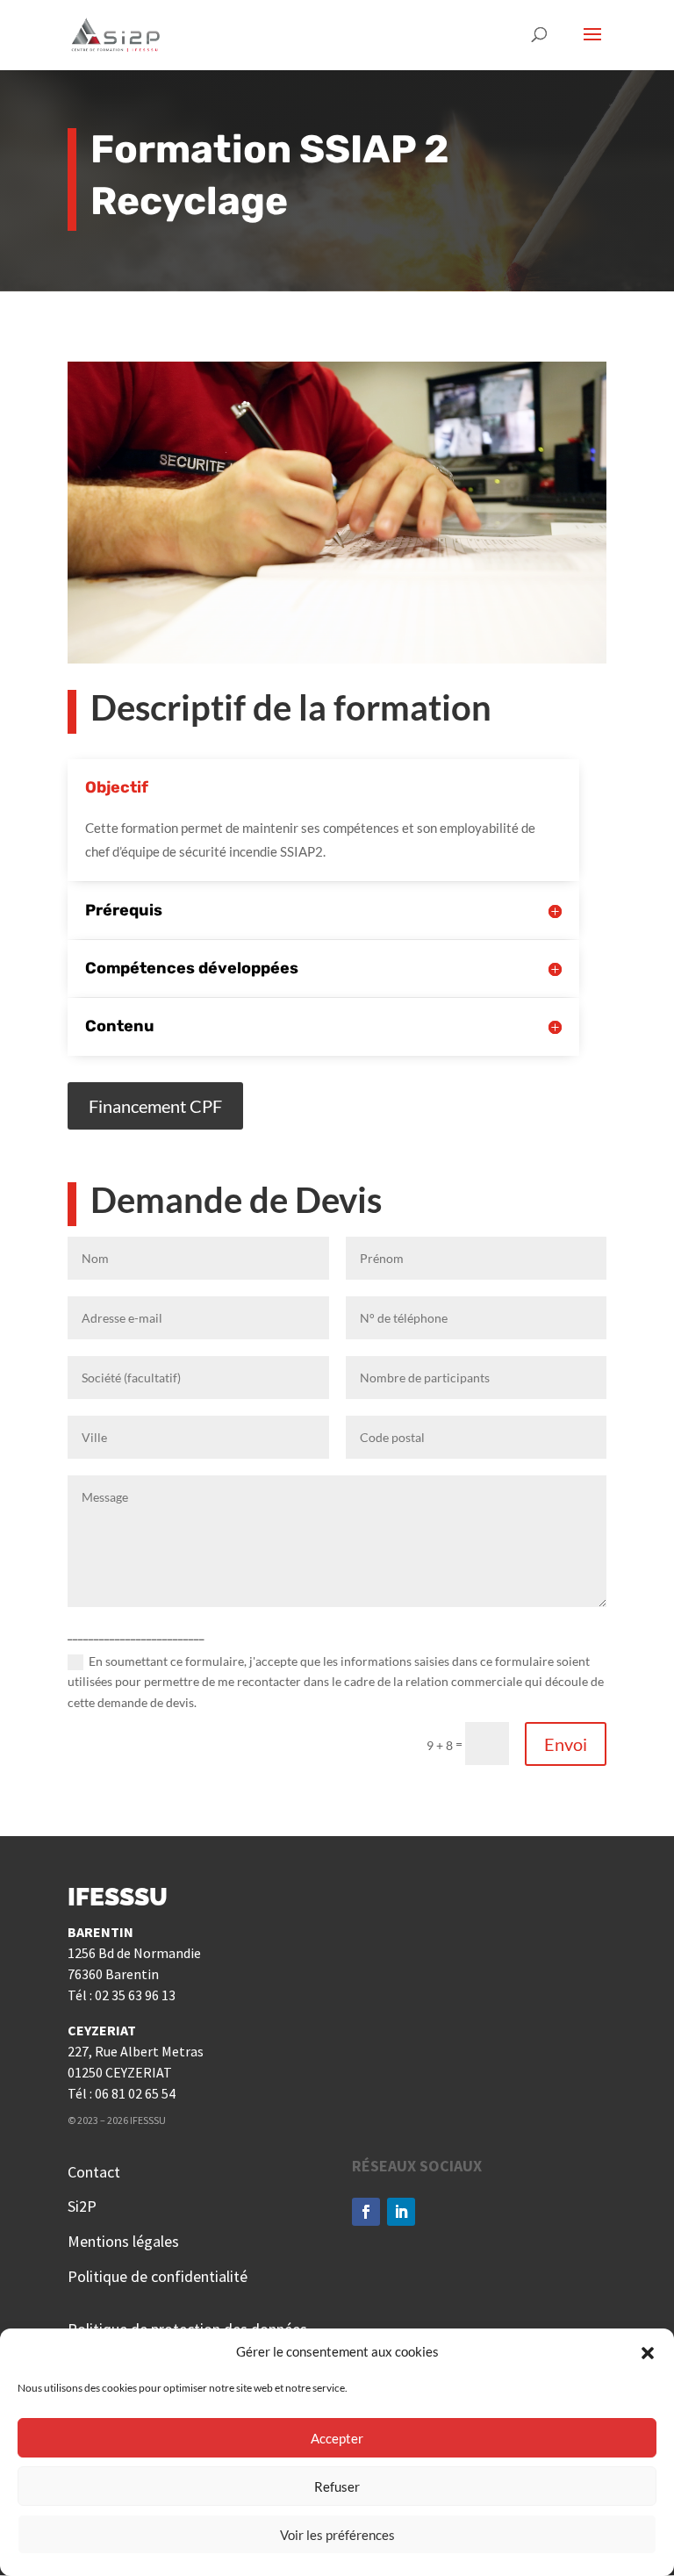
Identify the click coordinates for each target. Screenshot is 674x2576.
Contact (94, 2172)
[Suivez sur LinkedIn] (401, 2212)
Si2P (82, 2206)
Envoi (566, 1744)
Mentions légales (123, 2241)
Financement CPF (155, 1106)
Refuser (337, 2486)
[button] (648, 2352)
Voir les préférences (337, 2535)
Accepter (337, 2438)
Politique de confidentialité (158, 2276)
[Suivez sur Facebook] (366, 2212)
